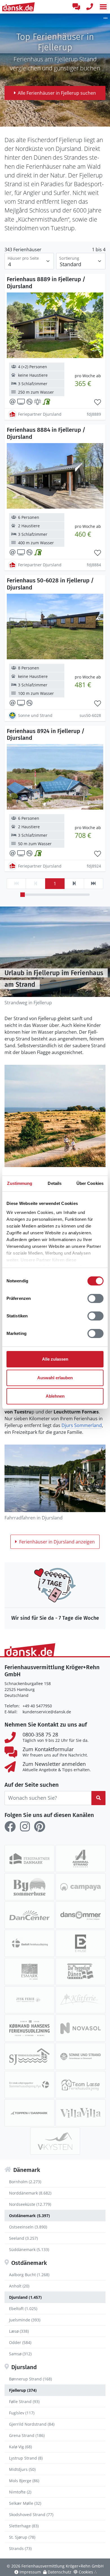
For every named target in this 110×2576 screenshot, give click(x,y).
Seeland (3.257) (23, 2238)
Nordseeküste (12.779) (30, 2204)
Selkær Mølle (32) (25, 2503)
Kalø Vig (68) (20, 2447)
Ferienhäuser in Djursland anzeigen (57, 1542)
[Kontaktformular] (76, 7)
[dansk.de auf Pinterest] (39, 1827)
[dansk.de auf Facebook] (10, 1827)
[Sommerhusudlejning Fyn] (29, 2085)
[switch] (95, 1298)
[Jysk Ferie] (29, 2000)
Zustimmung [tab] (20, 1183)
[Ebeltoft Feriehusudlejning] (29, 1943)
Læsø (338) (19, 2331)
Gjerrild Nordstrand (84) (32, 2424)
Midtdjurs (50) (22, 2469)
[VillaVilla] (81, 2113)
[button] (103, 7)
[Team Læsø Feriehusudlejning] (81, 2085)
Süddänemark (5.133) (29, 2249)
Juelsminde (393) (25, 2320)
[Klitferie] (81, 2000)
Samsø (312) (20, 2354)
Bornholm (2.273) (25, 2182)
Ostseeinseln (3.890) (28, 2227)
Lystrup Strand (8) (26, 2458)
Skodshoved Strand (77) (31, 2515)
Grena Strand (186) (27, 2435)
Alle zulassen (55, 1359)
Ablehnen (55, 1396)
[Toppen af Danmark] (29, 2113)
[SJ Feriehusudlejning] (29, 2056)
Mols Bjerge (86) (24, 2481)
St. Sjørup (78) (22, 2537)
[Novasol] (81, 2028)
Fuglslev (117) (22, 2413)
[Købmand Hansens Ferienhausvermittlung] (29, 2028)
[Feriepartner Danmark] (29, 1859)
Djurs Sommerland (82, 1425)
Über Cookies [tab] (90, 1183)
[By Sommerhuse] (29, 1887)
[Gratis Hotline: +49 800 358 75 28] (90, 7)
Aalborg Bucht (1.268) (29, 2275)
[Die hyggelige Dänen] (81, 1972)
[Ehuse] (81, 1943)
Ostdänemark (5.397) (29, 2216)
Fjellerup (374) (23, 2390)
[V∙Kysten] (55, 2141)
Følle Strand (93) (24, 2402)
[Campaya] (81, 1887)
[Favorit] (98, 402)
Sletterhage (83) (24, 2526)
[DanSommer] (81, 1915)
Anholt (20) (19, 2286)
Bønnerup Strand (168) (30, 2379)
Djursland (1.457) (25, 2297)
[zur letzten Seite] (93, 884)
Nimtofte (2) (20, 2492)
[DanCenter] (29, 1915)
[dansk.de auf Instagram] (25, 1827)
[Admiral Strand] (81, 1859)
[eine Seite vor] (74, 884)
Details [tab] (55, 1183)
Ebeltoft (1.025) (23, 2309)
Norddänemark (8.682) (30, 2193)
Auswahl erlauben (55, 1378)
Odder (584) (20, 2342)
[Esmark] (29, 1972)
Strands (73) (20, 2548)
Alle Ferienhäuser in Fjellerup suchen (57, 93)
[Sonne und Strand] (81, 2056)
